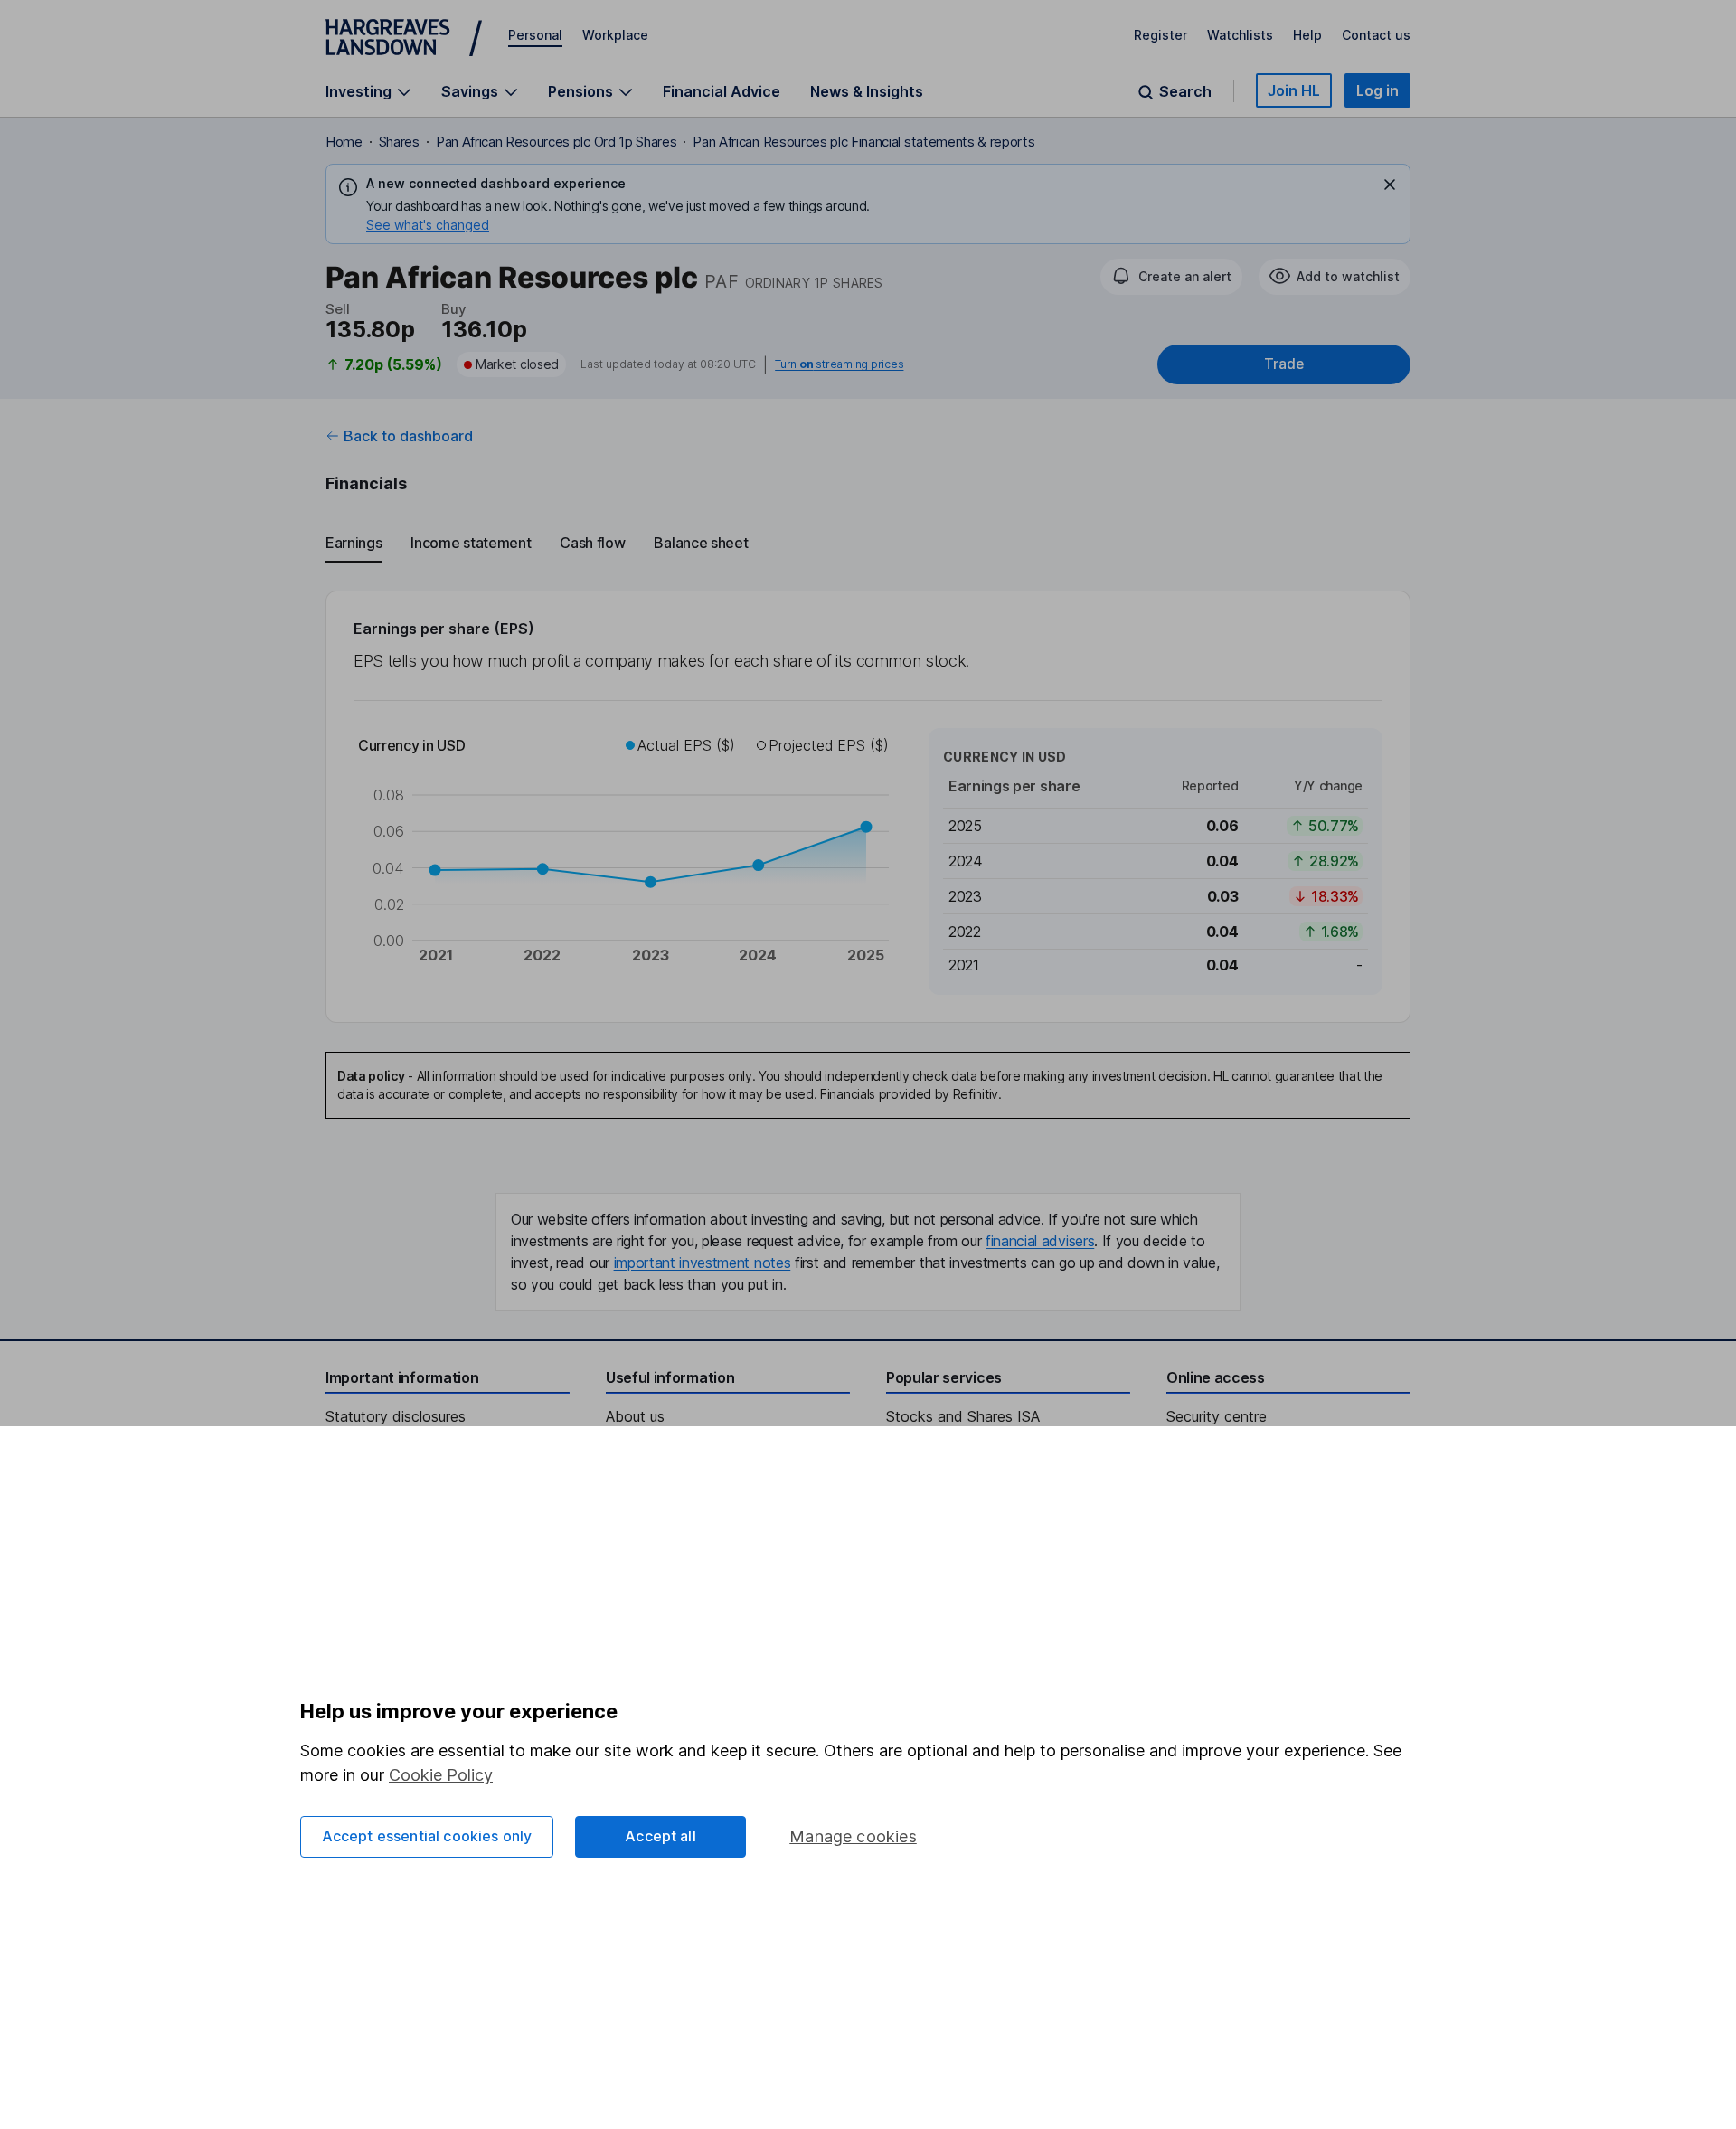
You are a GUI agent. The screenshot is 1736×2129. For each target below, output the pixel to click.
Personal (535, 35)
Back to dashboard (408, 436)
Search (1185, 92)
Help (1307, 35)
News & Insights (867, 91)
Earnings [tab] (354, 543)
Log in (1377, 90)
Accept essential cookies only (427, 1836)
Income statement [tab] (471, 543)
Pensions (580, 92)
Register (1160, 35)
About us (635, 1416)
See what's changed (428, 225)
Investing (359, 92)
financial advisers (1040, 1241)
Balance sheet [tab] (701, 543)
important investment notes (703, 1263)
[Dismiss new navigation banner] (1390, 185)
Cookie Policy (441, 1775)
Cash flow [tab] (592, 543)
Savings (470, 92)
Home (344, 142)
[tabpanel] (868, 807)
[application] (630, 861)
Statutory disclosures (396, 1416)
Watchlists (1240, 35)
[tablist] (868, 544)
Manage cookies (853, 1836)
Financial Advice (722, 91)
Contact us (1376, 35)
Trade (1284, 364)
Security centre (1217, 1416)
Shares (399, 142)
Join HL (1294, 90)
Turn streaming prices (839, 364)
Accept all (660, 1836)
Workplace (615, 35)
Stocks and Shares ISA (963, 1416)
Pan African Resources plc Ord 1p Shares (557, 142)
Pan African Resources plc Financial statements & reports (863, 142)
